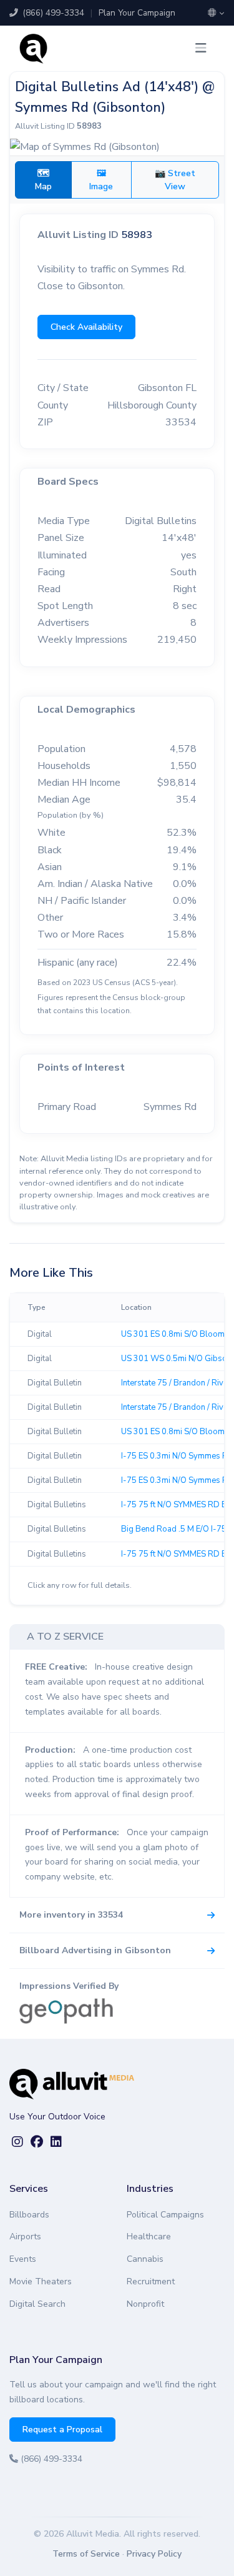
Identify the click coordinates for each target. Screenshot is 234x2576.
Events (23, 2259)
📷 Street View (175, 180)
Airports (25, 2237)
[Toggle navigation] (201, 48)
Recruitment (151, 2281)
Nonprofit (145, 2304)
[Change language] (216, 13)
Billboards (29, 2215)
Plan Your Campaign (137, 13)
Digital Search (37, 2304)
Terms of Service (86, 2554)
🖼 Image (101, 180)
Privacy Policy (154, 2554)
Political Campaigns (165, 2215)
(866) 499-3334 (52, 13)
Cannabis (145, 2259)
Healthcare (149, 2237)
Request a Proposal (62, 2430)
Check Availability (86, 327)
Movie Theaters (41, 2281)
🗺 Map (43, 180)
